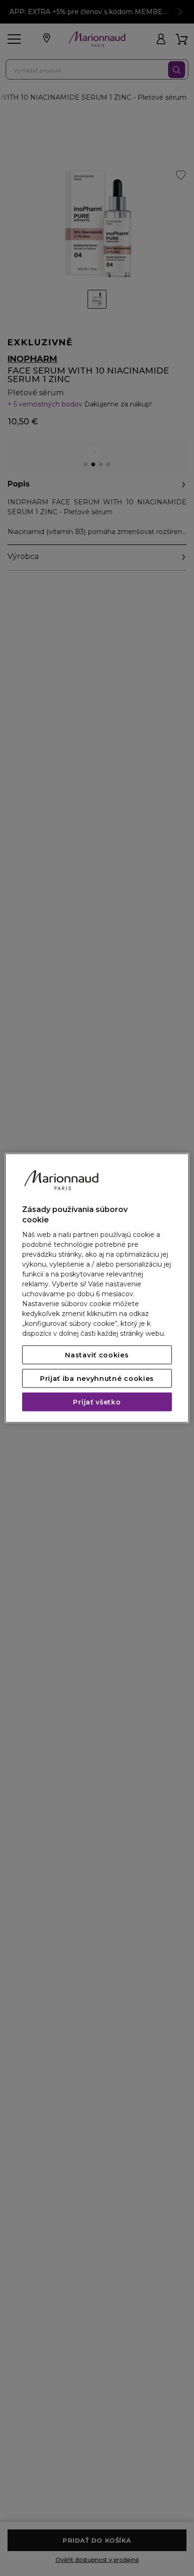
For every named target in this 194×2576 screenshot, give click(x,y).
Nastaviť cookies (97, 1355)
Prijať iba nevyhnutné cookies (97, 1379)
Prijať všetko (97, 1402)
